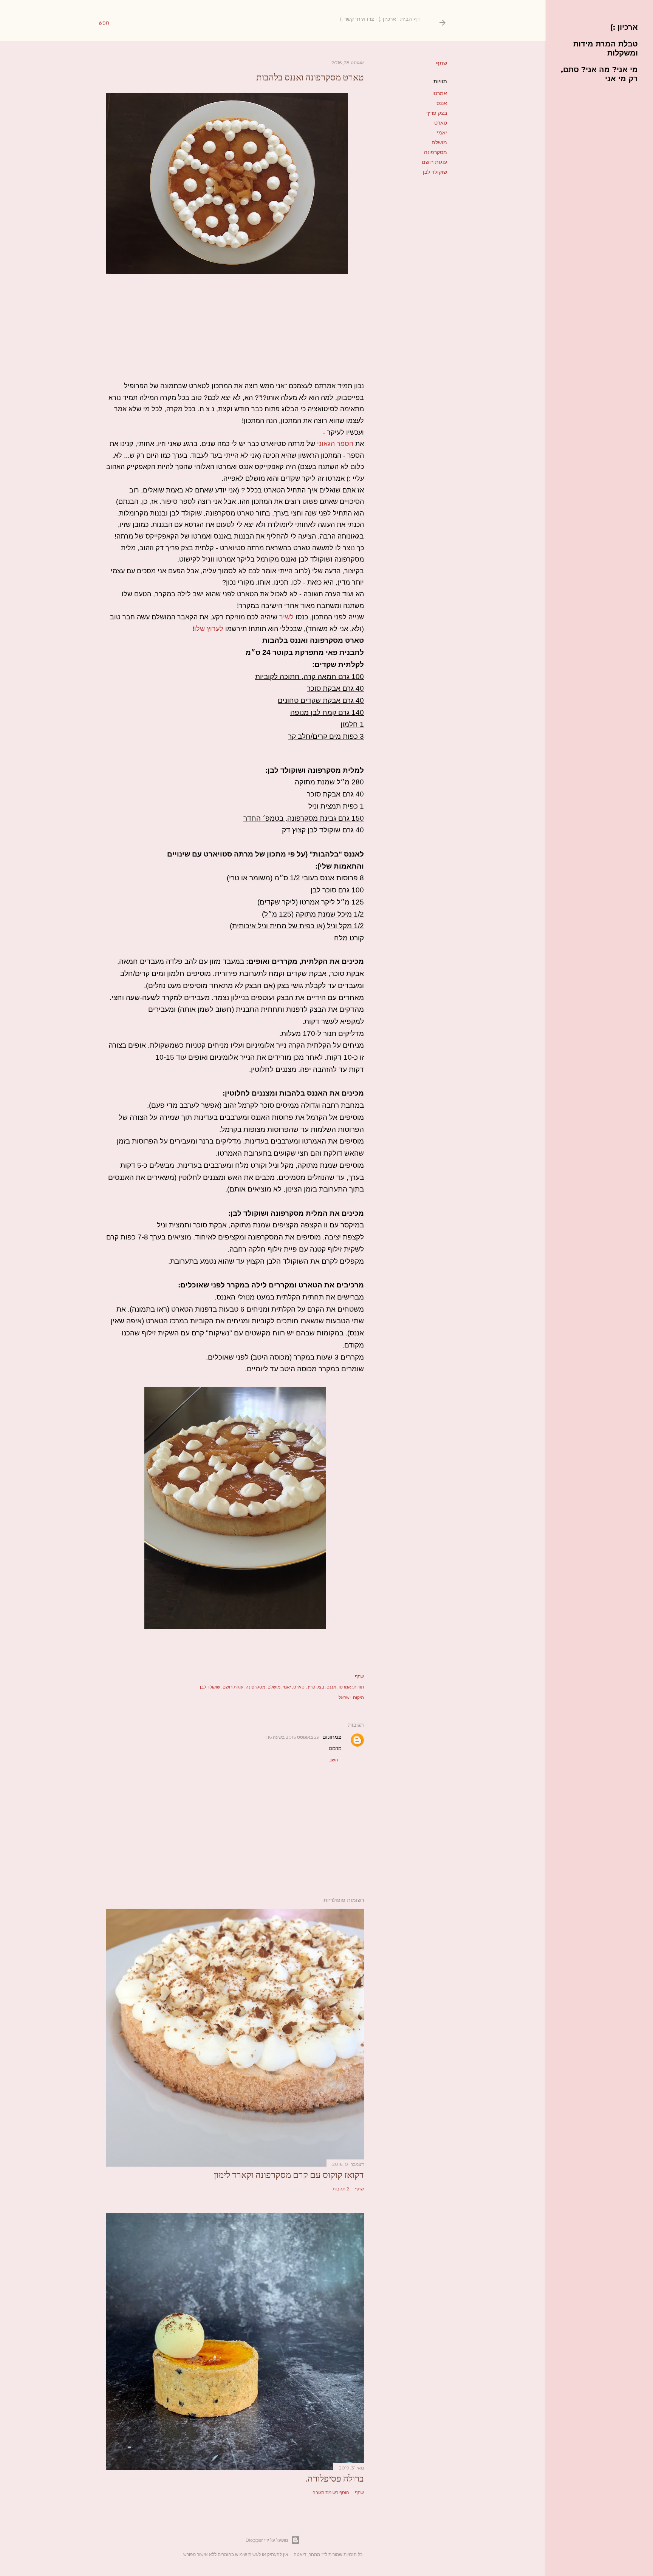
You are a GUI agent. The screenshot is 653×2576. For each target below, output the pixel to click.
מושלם (439, 142)
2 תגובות (341, 2189)
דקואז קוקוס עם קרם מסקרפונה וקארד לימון (289, 2175)
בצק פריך (437, 113)
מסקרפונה (436, 152)
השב (334, 1760)
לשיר (286, 617)
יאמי (442, 133)
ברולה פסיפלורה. (335, 2478)
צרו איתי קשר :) (357, 19)
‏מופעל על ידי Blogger (267, 2540)
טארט (441, 123)
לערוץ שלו (209, 629)
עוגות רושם (434, 162)
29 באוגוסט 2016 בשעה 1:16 (292, 1737)
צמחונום (332, 1737)
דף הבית (410, 19)
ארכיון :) (387, 19)
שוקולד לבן (435, 172)
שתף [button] (442, 63)
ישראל (345, 1697)
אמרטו (440, 93)
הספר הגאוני (335, 444)
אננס (442, 103)
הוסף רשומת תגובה (331, 2492)
